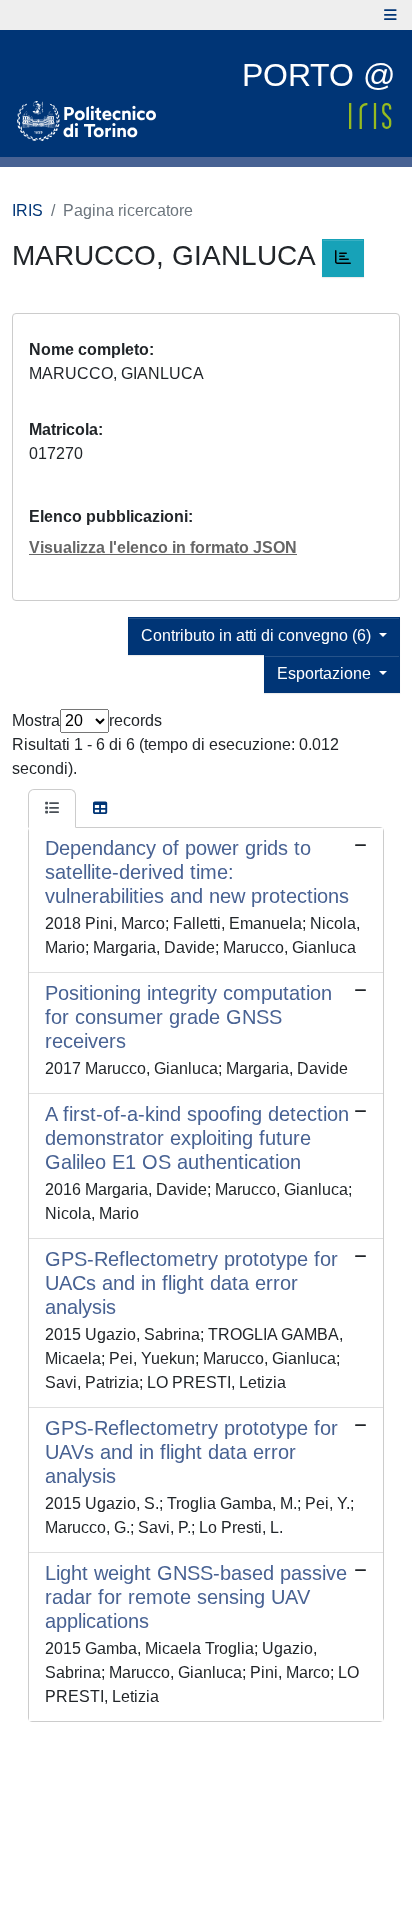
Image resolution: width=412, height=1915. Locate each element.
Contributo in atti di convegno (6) (258, 635)
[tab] (52, 809)
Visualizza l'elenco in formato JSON (163, 547)
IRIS (27, 210)
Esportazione (326, 673)
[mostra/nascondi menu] (390, 15)
